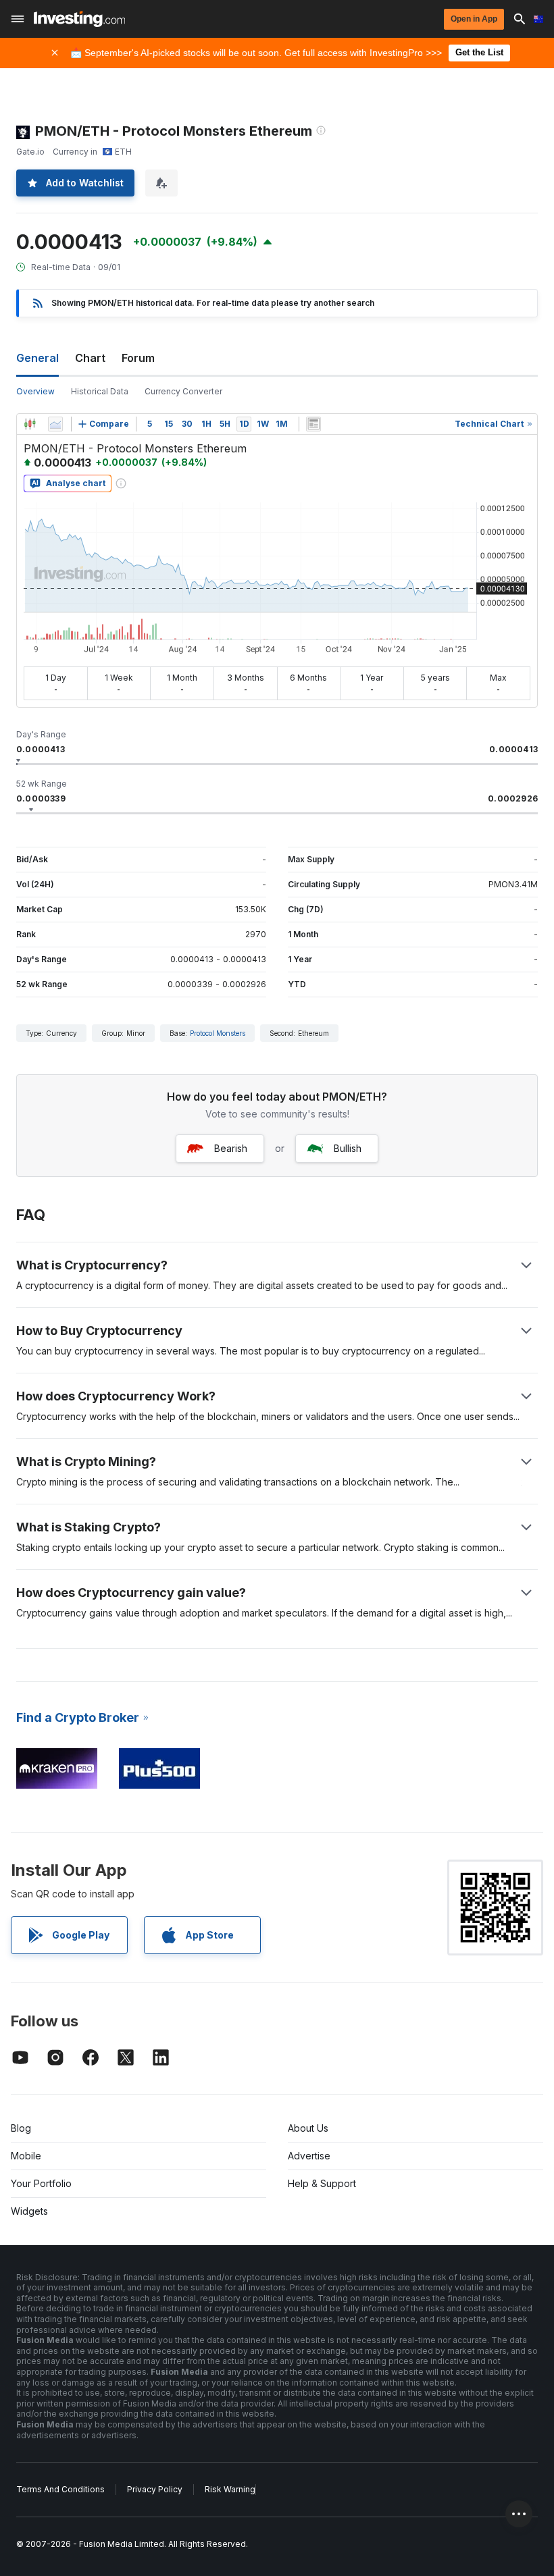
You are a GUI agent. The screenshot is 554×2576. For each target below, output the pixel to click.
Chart (90, 358)
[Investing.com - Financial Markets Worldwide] (79, 19)
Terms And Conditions (60, 2489)
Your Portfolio (41, 2183)
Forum (138, 358)
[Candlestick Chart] (30, 424)
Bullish (348, 1148)
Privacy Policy (155, 2489)
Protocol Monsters (218, 1033)
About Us (308, 2128)
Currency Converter (183, 391)
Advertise (309, 2156)
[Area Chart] (55, 424)
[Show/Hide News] (313, 424)
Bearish (231, 1148)
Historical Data (100, 391)
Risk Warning (230, 2489)
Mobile (26, 2156)
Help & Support (322, 2183)
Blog (21, 2128)
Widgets (29, 2211)
